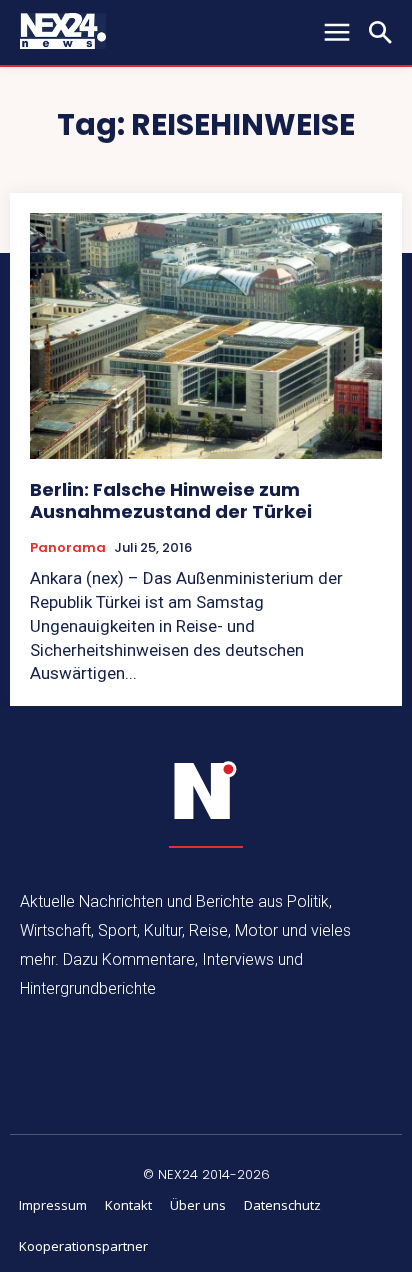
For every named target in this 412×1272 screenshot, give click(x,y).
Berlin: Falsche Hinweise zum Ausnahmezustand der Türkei (171, 500)
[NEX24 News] (206, 791)
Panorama (68, 548)
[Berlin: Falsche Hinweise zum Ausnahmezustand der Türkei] (206, 336)
